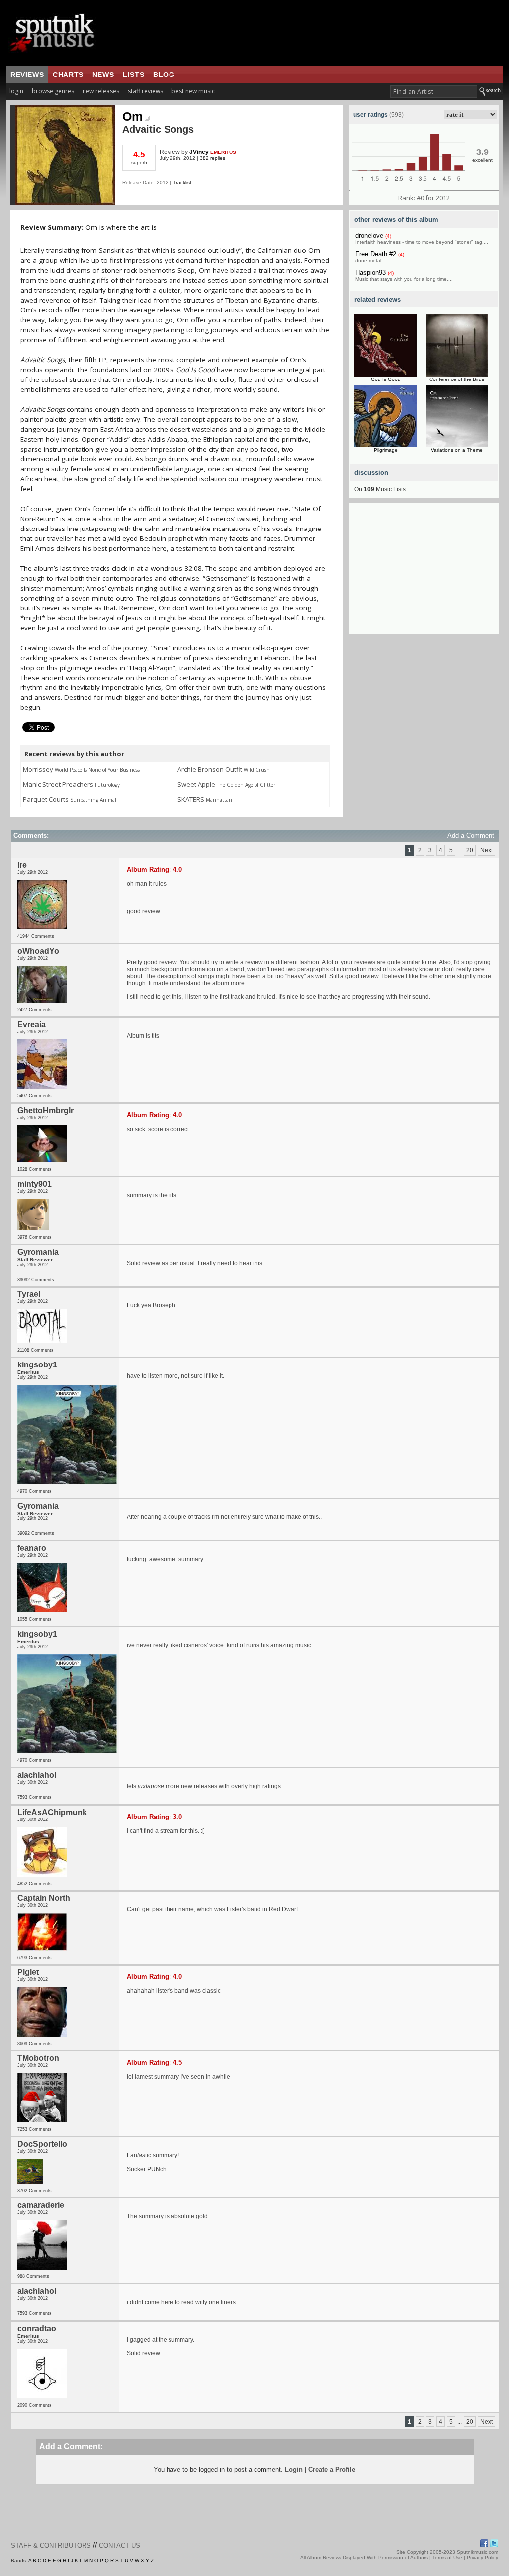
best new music (193, 91)
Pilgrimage (386, 450)
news (103, 75)
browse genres (53, 91)
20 (470, 850)
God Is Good (386, 379)
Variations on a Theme (457, 450)
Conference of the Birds (457, 379)
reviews (27, 75)
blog (164, 75)
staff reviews (145, 91)
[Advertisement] (424, 572)
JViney (199, 152)
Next (486, 850)
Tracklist (182, 183)
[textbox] (434, 92)
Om (132, 116)
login (16, 91)
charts (68, 75)
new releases (101, 91)
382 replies (212, 158)
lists (133, 75)
